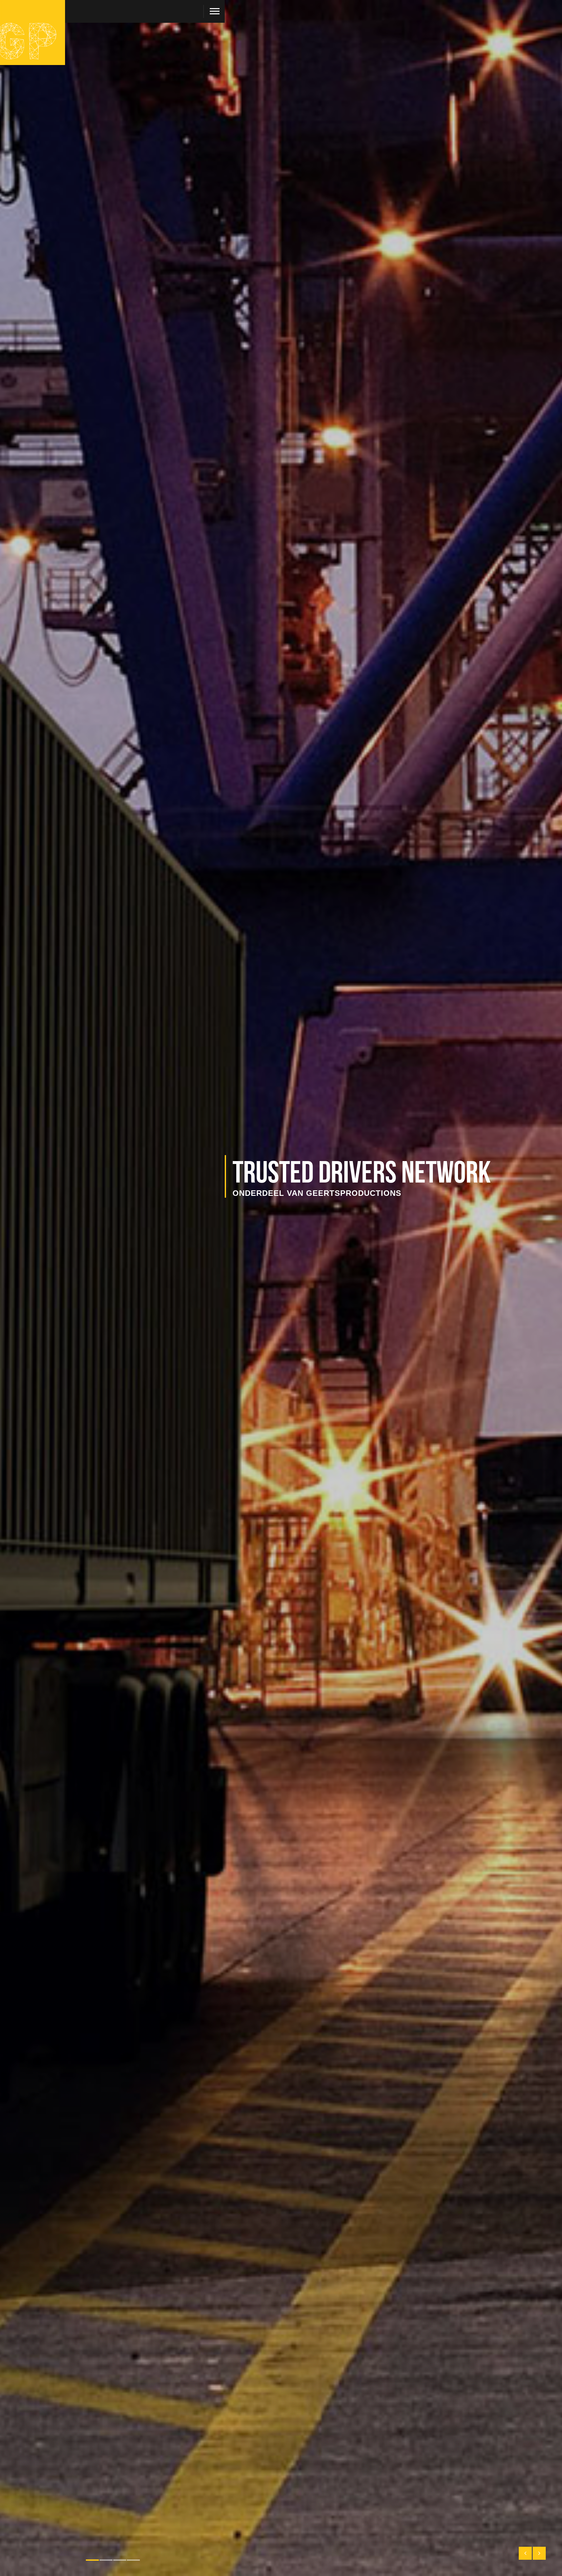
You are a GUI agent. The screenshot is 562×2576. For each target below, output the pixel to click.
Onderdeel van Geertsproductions (317, 1193)
